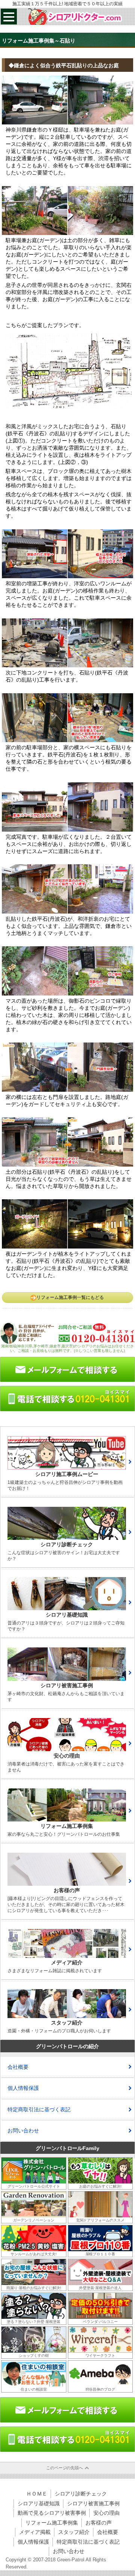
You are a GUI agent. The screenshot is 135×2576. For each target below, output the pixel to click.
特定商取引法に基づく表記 (39, 2109)
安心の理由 (106, 2513)
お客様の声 (99, 2523)
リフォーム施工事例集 (52, 2523)
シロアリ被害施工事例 (93, 2503)
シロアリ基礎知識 (39, 2503)
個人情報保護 (23, 2088)
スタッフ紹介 (74, 2532)
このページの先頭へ (65, 2468)
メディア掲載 (35, 2532)
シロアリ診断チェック (81, 2494)
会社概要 (18, 2067)
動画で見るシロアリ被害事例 (52, 2513)
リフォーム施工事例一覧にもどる (70, 1297)
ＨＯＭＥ (37, 2494)
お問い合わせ (23, 2131)
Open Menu (9, 17)
